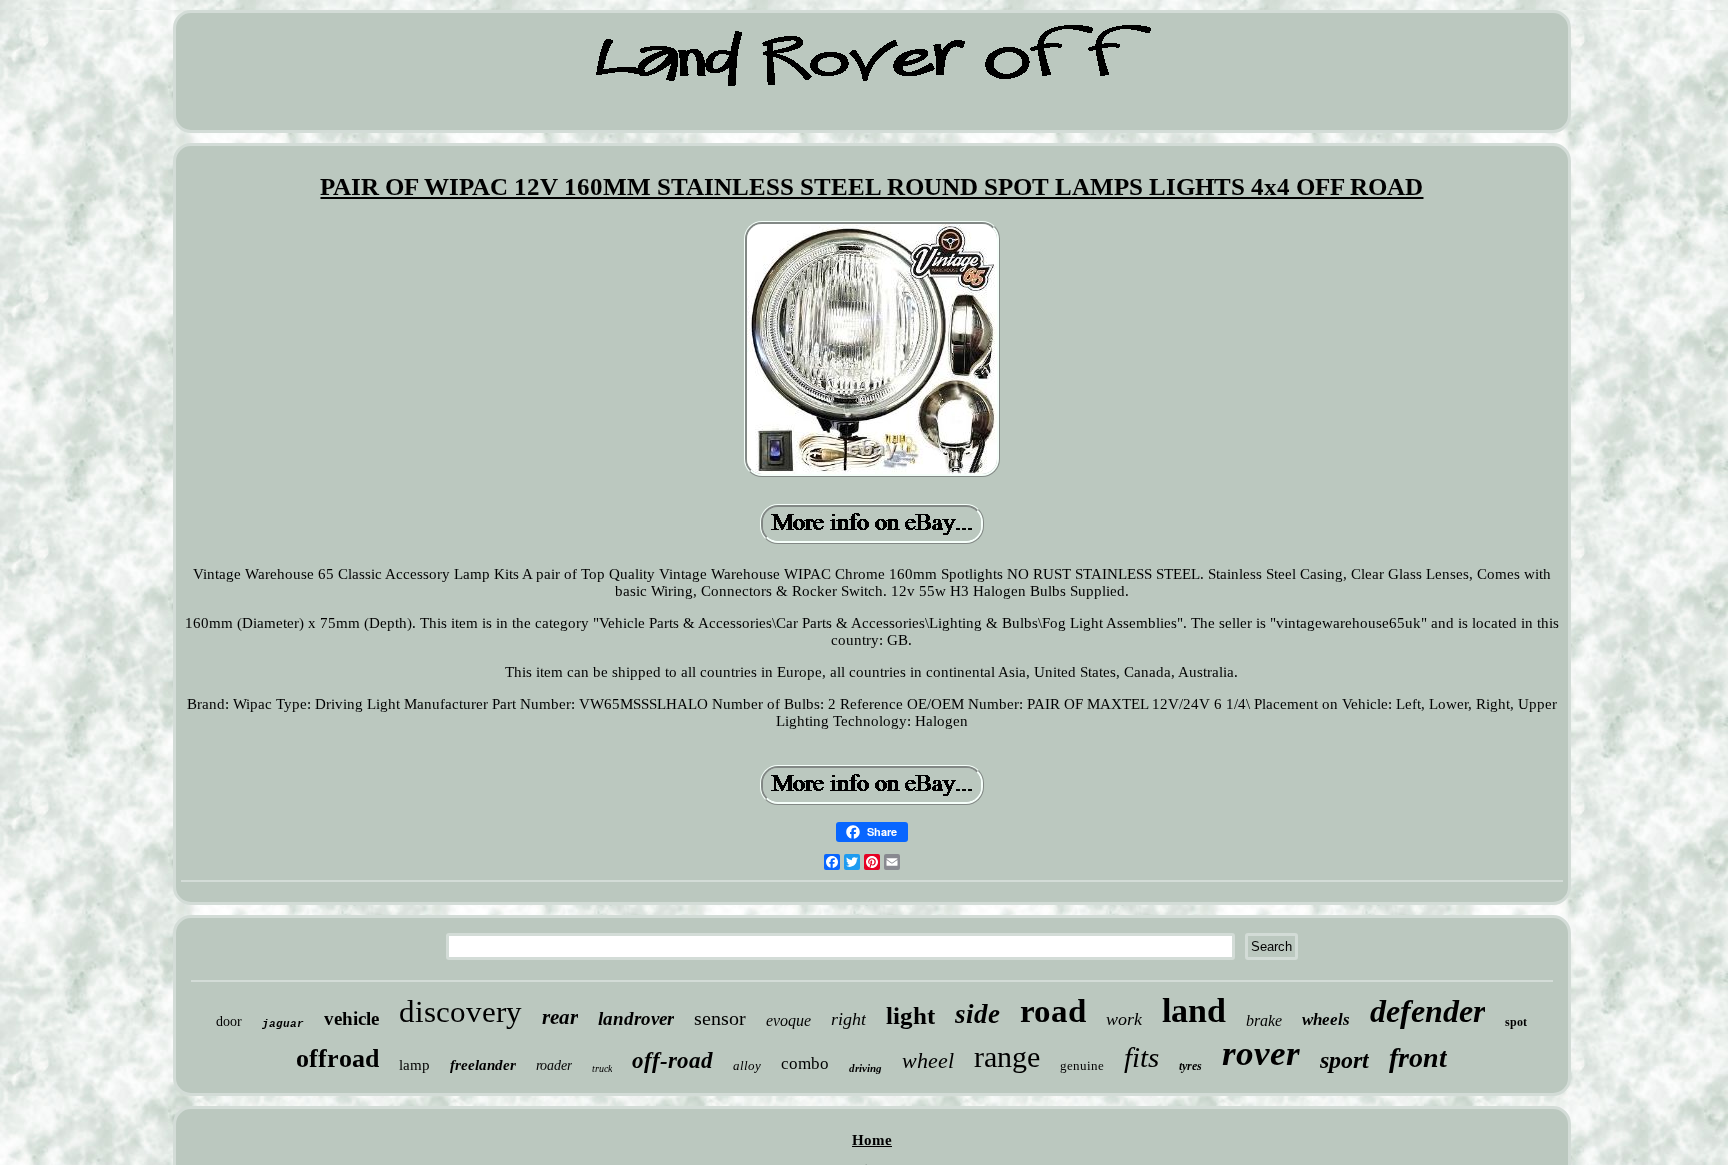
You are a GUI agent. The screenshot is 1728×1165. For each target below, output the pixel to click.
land (1194, 1010)
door (229, 1021)
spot (1516, 1022)
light (910, 1015)
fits (1141, 1057)
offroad (337, 1058)
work (1124, 1019)
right (848, 1019)
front (1418, 1057)
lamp (414, 1065)
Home (872, 1140)
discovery (460, 1011)
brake (1264, 1020)
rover (1261, 1053)
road (1053, 1011)
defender (1427, 1011)
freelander (483, 1065)
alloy (747, 1065)
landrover (636, 1018)
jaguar (283, 1024)
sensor (720, 1018)
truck (602, 1068)
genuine (1082, 1065)
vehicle (351, 1018)
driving (865, 1068)
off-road (672, 1060)
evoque (788, 1020)
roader (554, 1065)
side (977, 1014)
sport (1344, 1060)
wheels (1326, 1019)
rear (560, 1017)
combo (805, 1063)
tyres (1190, 1066)
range (1007, 1056)
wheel (928, 1060)
